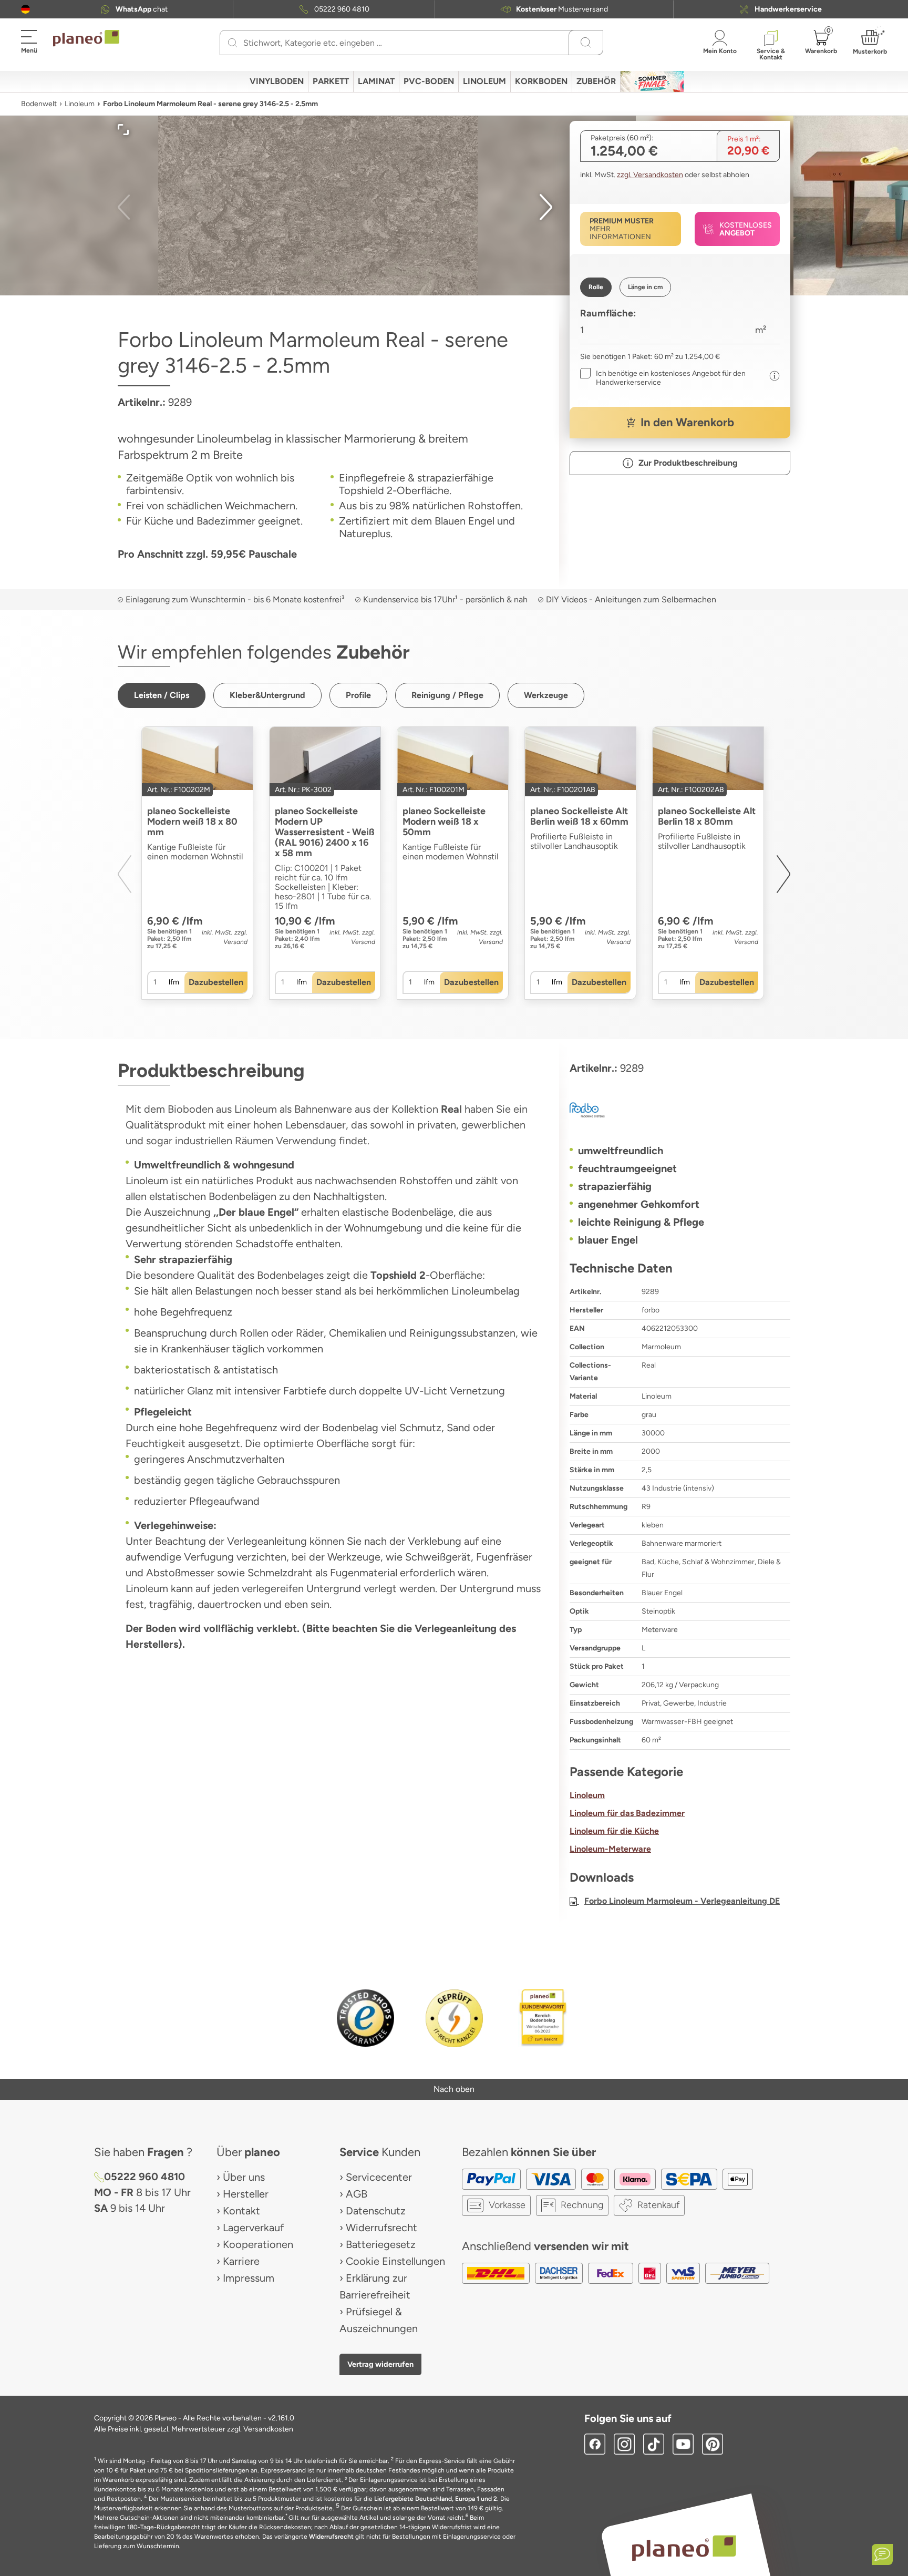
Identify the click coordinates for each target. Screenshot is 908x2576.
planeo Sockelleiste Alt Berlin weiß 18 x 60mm (579, 816)
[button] (25, 9)
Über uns (244, 2177)
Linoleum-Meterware (610, 1849)
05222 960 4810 (342, 9)
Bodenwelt (39, 104)
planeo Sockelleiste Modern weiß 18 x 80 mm (192, 822)
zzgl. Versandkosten (650, 175)
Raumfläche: (608, 313)
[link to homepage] (86, 38)
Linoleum (80, 104)
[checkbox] (672, 378)
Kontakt (241, 2211)
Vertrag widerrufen (380, 2364)
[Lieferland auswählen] (25, 9)
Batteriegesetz (381, 2244)
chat (142, 9)
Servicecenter (379, 2177)
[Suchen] (233, 43)
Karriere (241, 2261)
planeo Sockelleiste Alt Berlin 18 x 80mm (707, 816)
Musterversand (562, 9)
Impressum (249, 2278)
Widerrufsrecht (381, 2228)
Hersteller (246, 2194)
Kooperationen (258, 2244)
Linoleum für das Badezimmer (627, 1813)
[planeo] (684, 2548)
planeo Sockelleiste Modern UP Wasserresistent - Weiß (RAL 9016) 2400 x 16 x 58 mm (325, 832)
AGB (357, 2194)
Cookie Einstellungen (395, 2261)
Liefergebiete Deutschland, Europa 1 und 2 (436, 2499)
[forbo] (680, 1110)
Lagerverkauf (253, 2228)
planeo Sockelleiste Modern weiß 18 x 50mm (444, 822)
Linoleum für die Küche (614, 1831)
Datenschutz (376, 2211)
